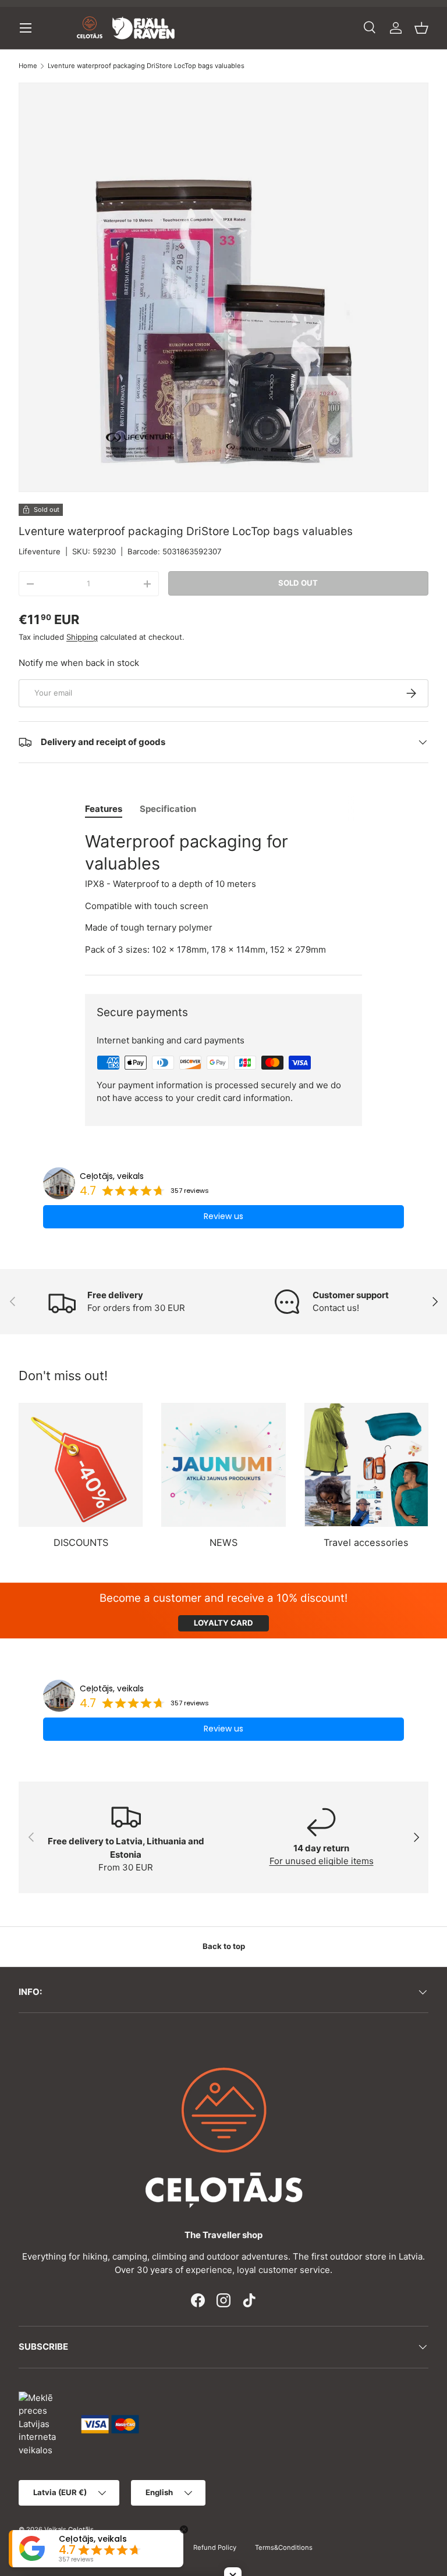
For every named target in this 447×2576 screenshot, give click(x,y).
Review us (223, 1216)
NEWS (223, 1542)
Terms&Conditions (284, 2548)
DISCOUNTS (81, 1542)
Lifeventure (40, 551)
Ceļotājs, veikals (112, 1176)
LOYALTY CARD (223, 1623)
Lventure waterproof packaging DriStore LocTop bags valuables (146, 66)
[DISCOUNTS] (81, 1465)
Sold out (298, 583)
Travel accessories (366, 1542)
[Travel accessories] (366, 1465)
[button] (421, 28)
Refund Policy (215, 2548)
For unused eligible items (322, 1861)
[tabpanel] (223, 893)
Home (28, 66)
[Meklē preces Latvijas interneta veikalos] (44, 2423)
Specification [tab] (168, 809)
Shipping (82, 637)
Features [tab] (104, 809)
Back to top (224, 1946)
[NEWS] (223, 1465)
